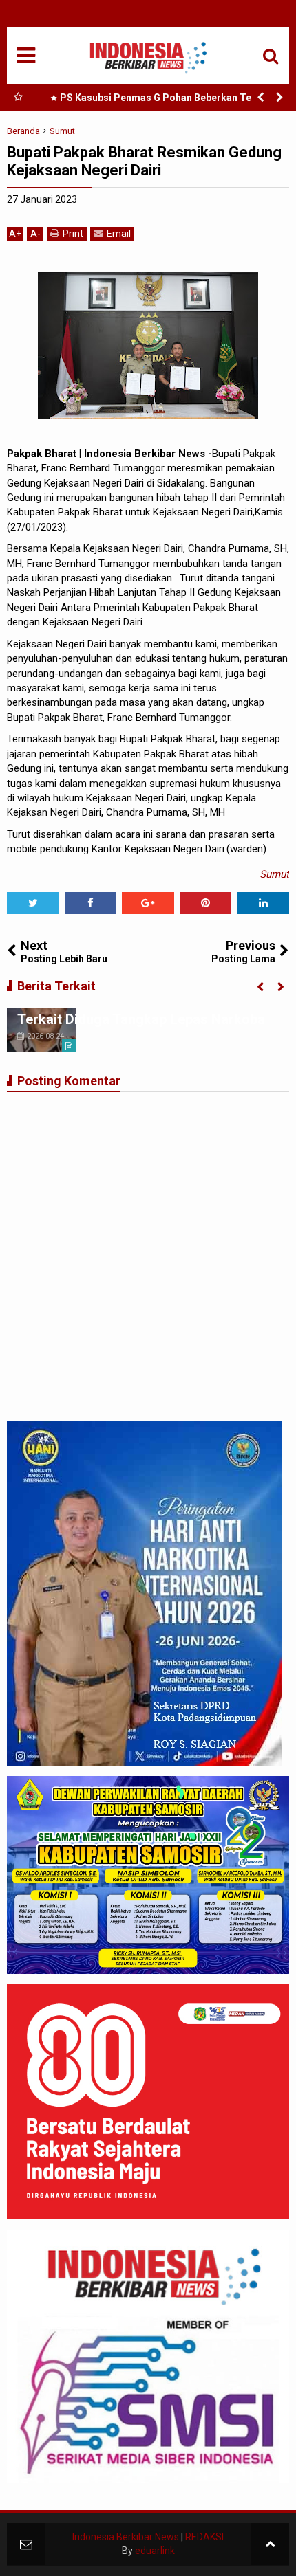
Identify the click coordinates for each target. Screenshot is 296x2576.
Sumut (274, 874)
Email (119, 234)
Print (73, 234)
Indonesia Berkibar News (126, 2537)
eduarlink (155, 2551)
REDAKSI (204, 2537)
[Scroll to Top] (270, 2544)
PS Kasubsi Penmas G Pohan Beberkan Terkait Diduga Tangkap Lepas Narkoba (166, 100)
